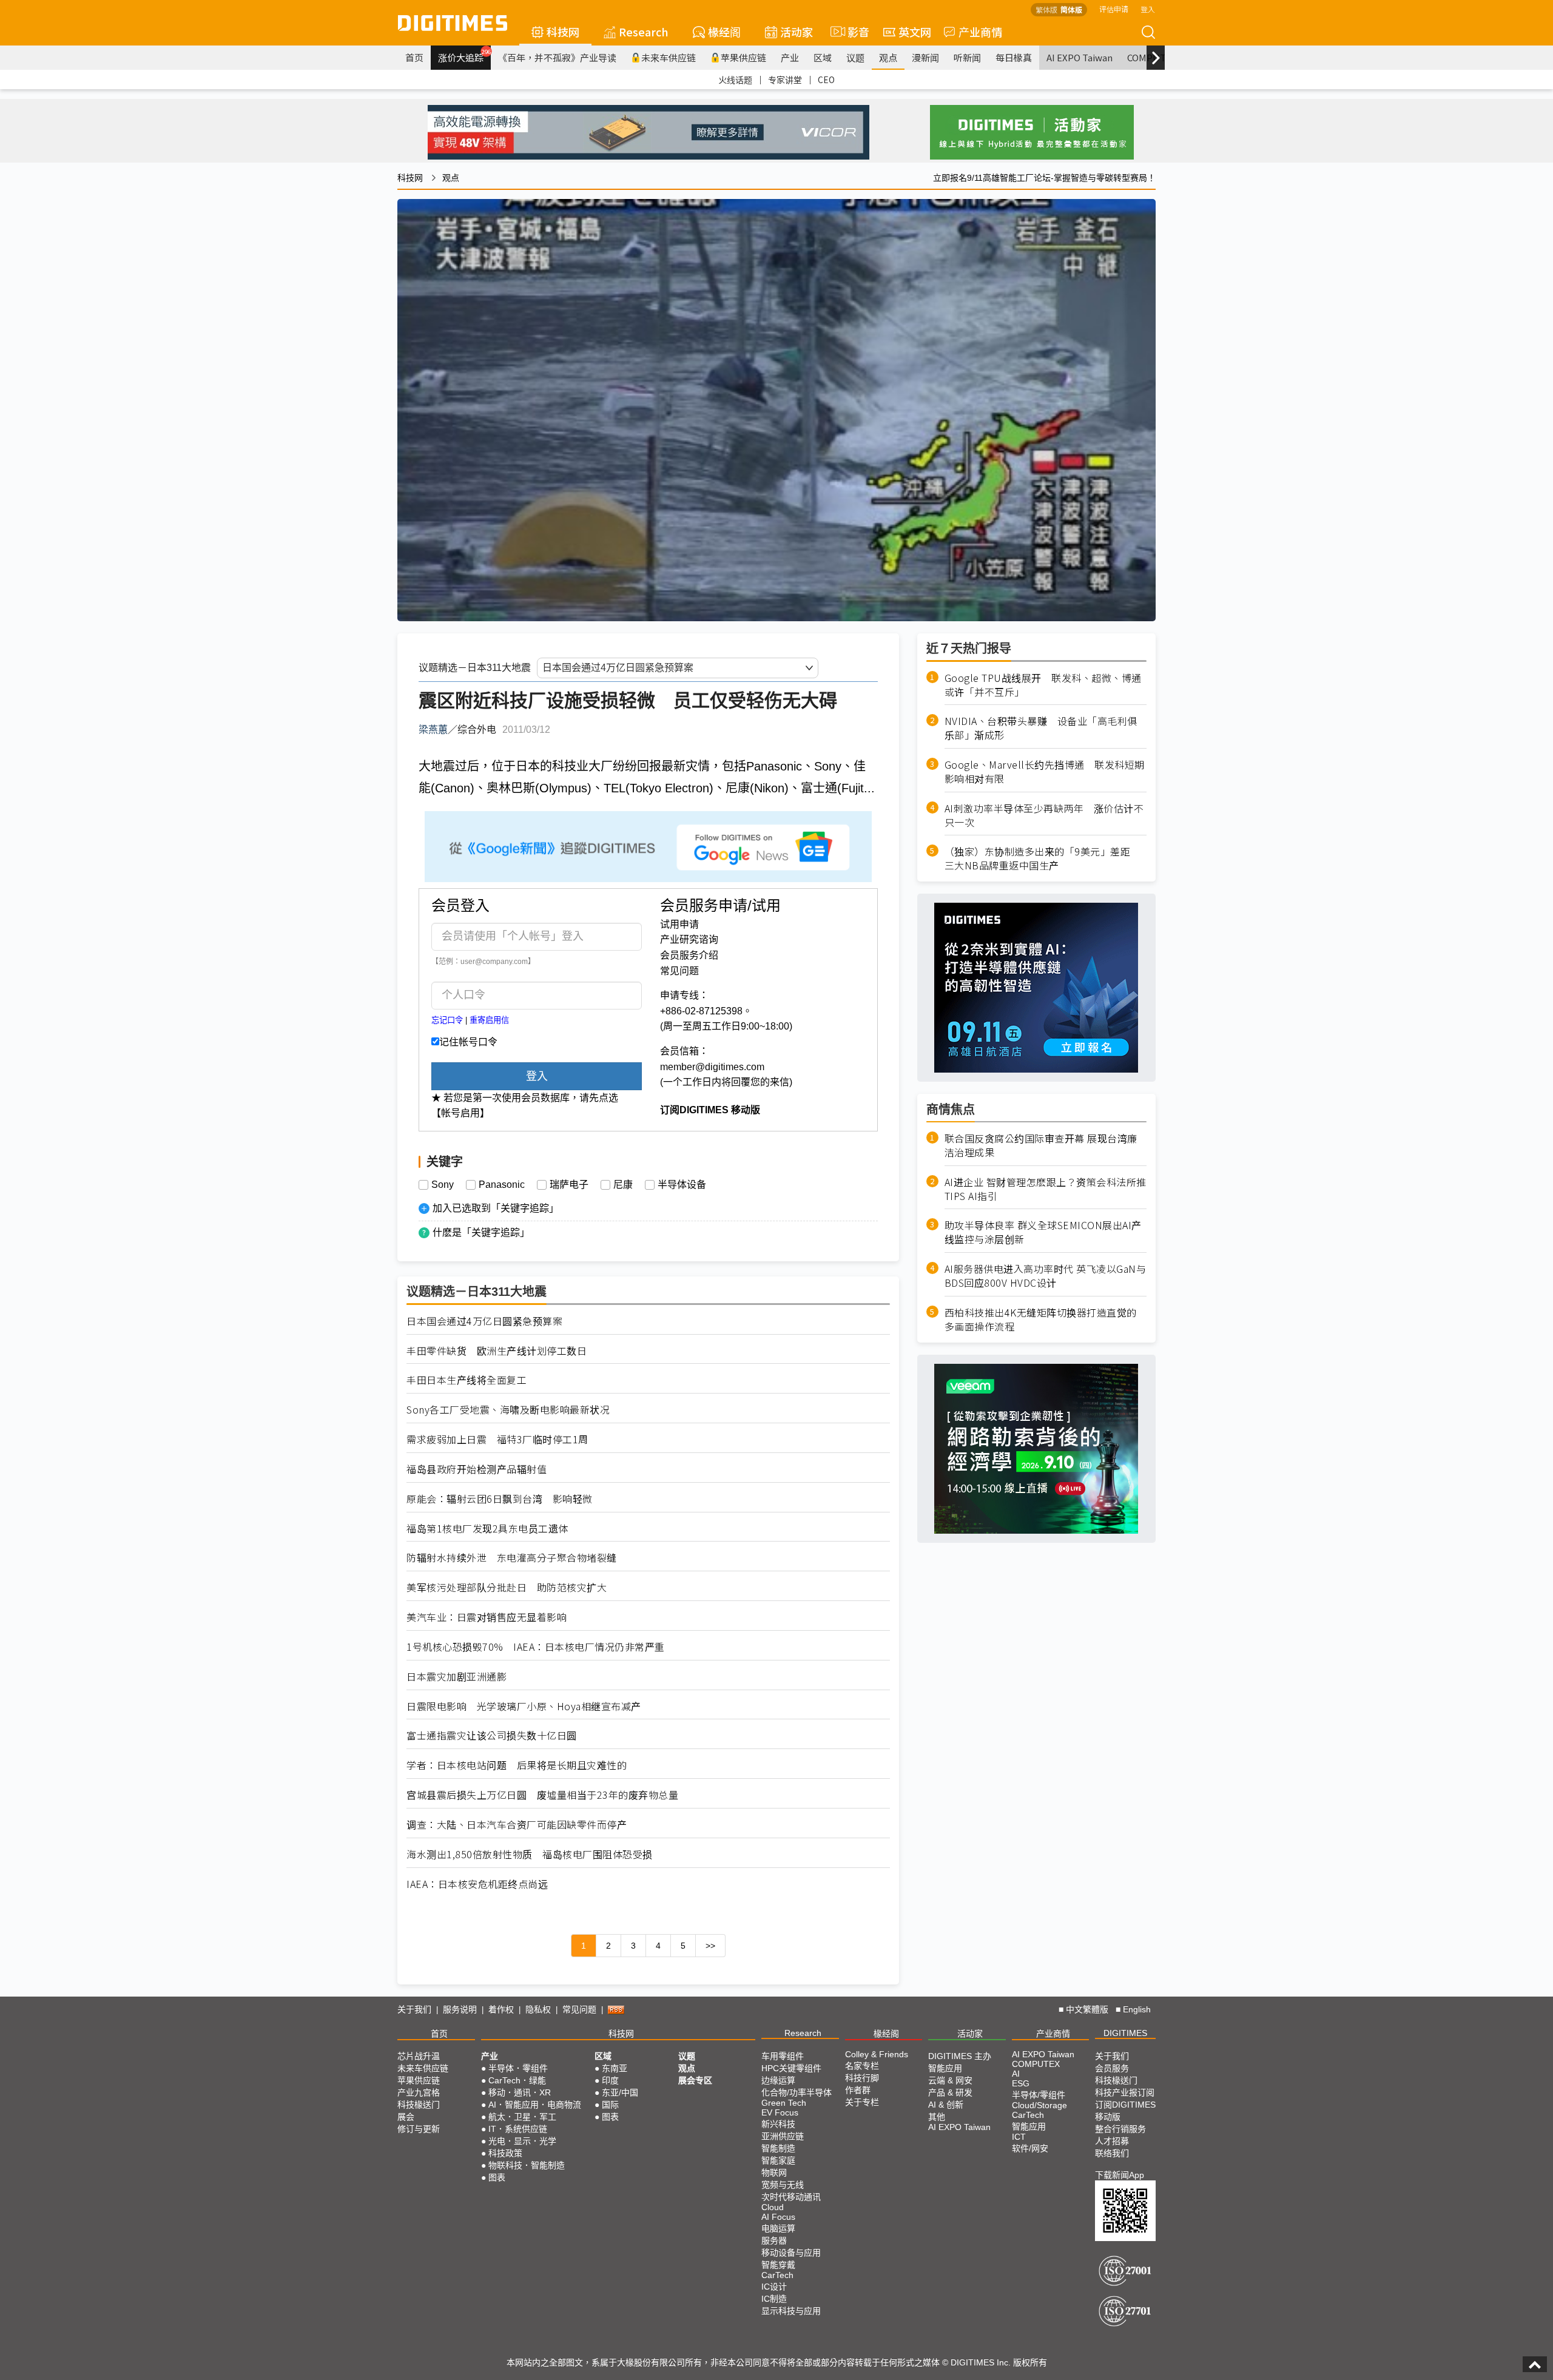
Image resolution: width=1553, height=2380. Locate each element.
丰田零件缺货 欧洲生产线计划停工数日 (497, 1351)
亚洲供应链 (783, 2136)
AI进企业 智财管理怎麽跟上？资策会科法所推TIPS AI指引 (1046, 1189)
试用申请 (679, 924)
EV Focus (780, 2112)
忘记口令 (447, 1020)
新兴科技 (778, 2124)
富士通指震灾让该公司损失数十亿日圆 (492, 1735)
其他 (937, 2117)
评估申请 (1114, 9)
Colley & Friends (877, 2054)
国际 (610, 2105)
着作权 (501, 2009)
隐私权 (538, 2009)
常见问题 (679, 971)
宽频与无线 (783, 2185)
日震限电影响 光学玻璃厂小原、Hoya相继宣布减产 (524, 1706)
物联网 (774, 2173)
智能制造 (778, 2148)
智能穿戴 (778, 2265)
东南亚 (615, 2068)
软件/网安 (1030, 2148)
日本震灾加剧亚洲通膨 (456, 1677)
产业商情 (980, 32)
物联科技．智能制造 (527, 2165)
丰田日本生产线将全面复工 (467, 1380)
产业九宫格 (419, 2092)
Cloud (773, 2207)
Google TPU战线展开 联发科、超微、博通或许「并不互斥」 (1043, 685)
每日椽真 (1014, 57)
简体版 (1071, 9)
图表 (497, 2177)
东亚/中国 (620, 2092)
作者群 (858, 2090)
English (1137, 2009)
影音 (853, 32)
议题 (855, 57)
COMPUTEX (1036, 2064)
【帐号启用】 (460, 1113)
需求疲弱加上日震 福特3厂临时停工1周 (497, 1439)
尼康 (623, 1185)
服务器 (774, 2240)
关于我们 (414, 2009)
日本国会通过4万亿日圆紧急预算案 (484, 1321)
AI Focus (778, 2217)
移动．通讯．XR (520, 2092)
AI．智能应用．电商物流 (535, 2105)
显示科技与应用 (791, 2311)
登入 (1148, 9)
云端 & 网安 (950, 2080)
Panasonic (502, 1185)
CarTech (777, 2275)
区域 (823, 57)
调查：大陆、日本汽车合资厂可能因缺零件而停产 (517, 1825)
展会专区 (695, 2080)
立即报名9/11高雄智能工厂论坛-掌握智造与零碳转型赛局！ (1044, 178)
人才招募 (1112, 2141)
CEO (826, 79)
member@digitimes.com (712, 1067)
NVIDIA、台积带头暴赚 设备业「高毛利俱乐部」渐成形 (1041, 729)
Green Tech (784, 2103)
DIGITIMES (1125, 2033)
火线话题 (735, 79)
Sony (443, 1185)
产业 (790, 57)
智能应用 (945, 2068)
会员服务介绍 (689, 955)
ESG (1021, 2083)
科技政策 (505, 2153)
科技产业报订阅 (1125, 2092)
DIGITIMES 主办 (960, 2056)
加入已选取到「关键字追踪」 (496, 1208)
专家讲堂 (785, 79)
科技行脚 (862, 2078)
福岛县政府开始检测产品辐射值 (477, 1469)
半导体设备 (682, 1185)
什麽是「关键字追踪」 (481, 1232)
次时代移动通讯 (791, 2197)
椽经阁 (724, 32)
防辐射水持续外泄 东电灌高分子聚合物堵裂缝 (512, 1558)
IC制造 (774, 2299)
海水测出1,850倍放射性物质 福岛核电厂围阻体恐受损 (530, 1854)
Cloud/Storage (1039, 2105)
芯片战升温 (419, 2056)
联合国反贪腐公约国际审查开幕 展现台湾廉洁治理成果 (1041, 1145)
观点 (888, 57)
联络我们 (1112, 2153)
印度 (610, 2080)
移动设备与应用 (791, 2253)
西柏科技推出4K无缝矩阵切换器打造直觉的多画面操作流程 (1041, 1320)
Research (644, 32)
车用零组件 (783, 2056)
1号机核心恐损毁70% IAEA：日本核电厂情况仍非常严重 (536, 1647)
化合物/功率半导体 (797, 2092)
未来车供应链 (669, 57)
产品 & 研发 (950, 2092)
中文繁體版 (1087, 2009)
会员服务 (1112, 2068)
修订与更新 (419, 2129)
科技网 (563, 32)
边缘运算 (778, 2080)
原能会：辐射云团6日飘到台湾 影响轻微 (500, 1499)
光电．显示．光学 (522, 2141)
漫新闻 (925, 57)
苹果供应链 (743, 57)
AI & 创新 (946, 2105)
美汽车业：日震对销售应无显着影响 (487, 1617)
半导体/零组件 (1039, 2095)
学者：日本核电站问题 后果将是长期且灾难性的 (517, 1765)
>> (710, 1946)
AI (1016, 2074)
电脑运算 (778, 2228)
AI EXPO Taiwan (1080, 57)
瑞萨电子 (569, 1185)
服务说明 (460, 2009)
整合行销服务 (1120, 2129)
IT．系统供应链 (518, 2129)
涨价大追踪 (464, 56)
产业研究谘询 (689, 939)
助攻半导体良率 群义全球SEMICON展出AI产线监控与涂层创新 (1043, 1233)
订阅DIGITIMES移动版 (1125, 2111)
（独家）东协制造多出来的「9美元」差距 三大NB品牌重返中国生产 (1043, 859)
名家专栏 (862, 2066)
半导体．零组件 (518, 2068)
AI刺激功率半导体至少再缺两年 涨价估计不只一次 (1044, 815)
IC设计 (774, 2287)
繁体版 (1046, 9)
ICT (1019, 2137)
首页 (414, 57)
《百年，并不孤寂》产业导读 (557, 57)
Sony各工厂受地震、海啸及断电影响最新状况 (508, 1410)
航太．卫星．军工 (522, 2117)
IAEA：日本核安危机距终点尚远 (477, 1884)
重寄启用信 (489, 1020)
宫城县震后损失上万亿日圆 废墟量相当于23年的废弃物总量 (542, 1795)
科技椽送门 (419, 2105)
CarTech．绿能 (517, 2080)
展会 (406, 2117)
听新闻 (967, 57)
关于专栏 (862, 2102)
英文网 (915, 32)
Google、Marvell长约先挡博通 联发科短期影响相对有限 (1045, 772)
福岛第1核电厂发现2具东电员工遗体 (487, 1529)
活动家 (797, 32)
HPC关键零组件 (791, 2068)
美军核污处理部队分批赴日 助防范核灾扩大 (507, 1587)
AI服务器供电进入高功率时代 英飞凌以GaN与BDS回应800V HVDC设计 (1046, 1276)
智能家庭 (778, 2160)
